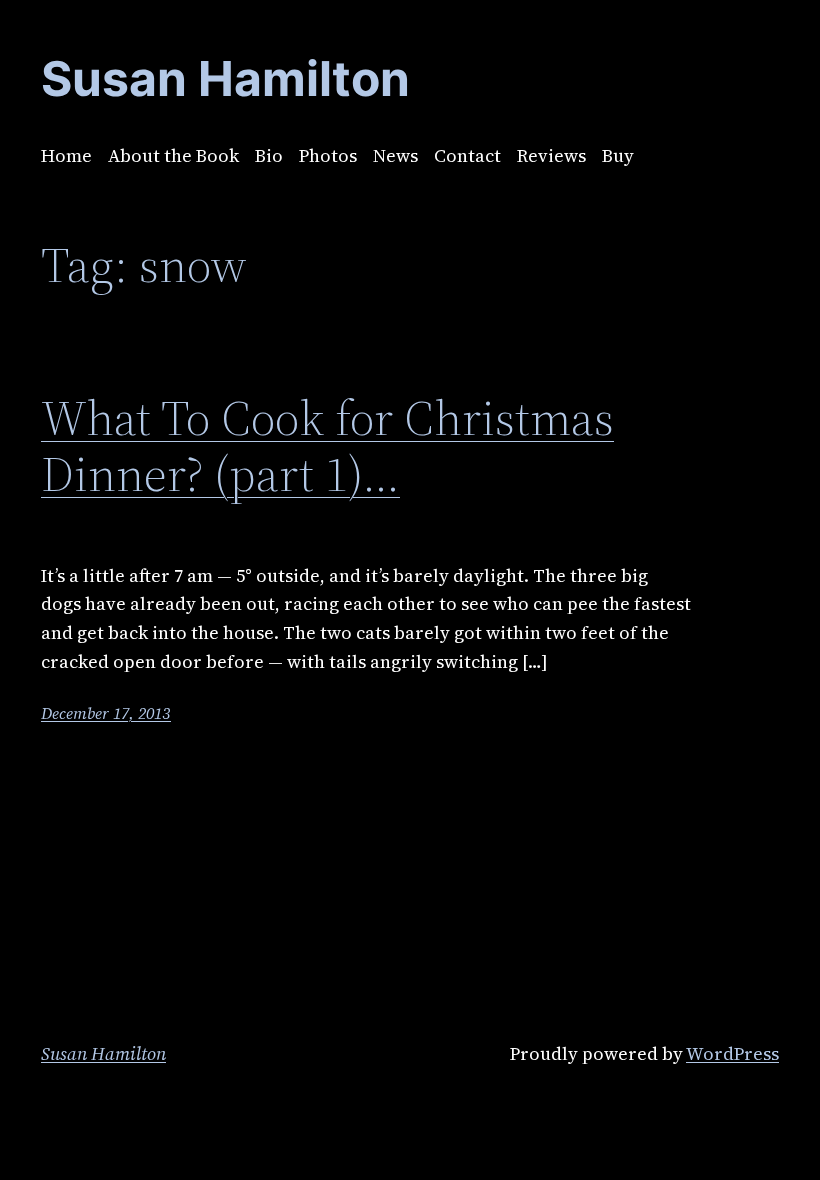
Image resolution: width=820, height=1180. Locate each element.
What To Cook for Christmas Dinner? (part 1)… (327, 446)
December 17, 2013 (106, 713)
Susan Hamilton (103, 1053)
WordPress (732, 1053)
